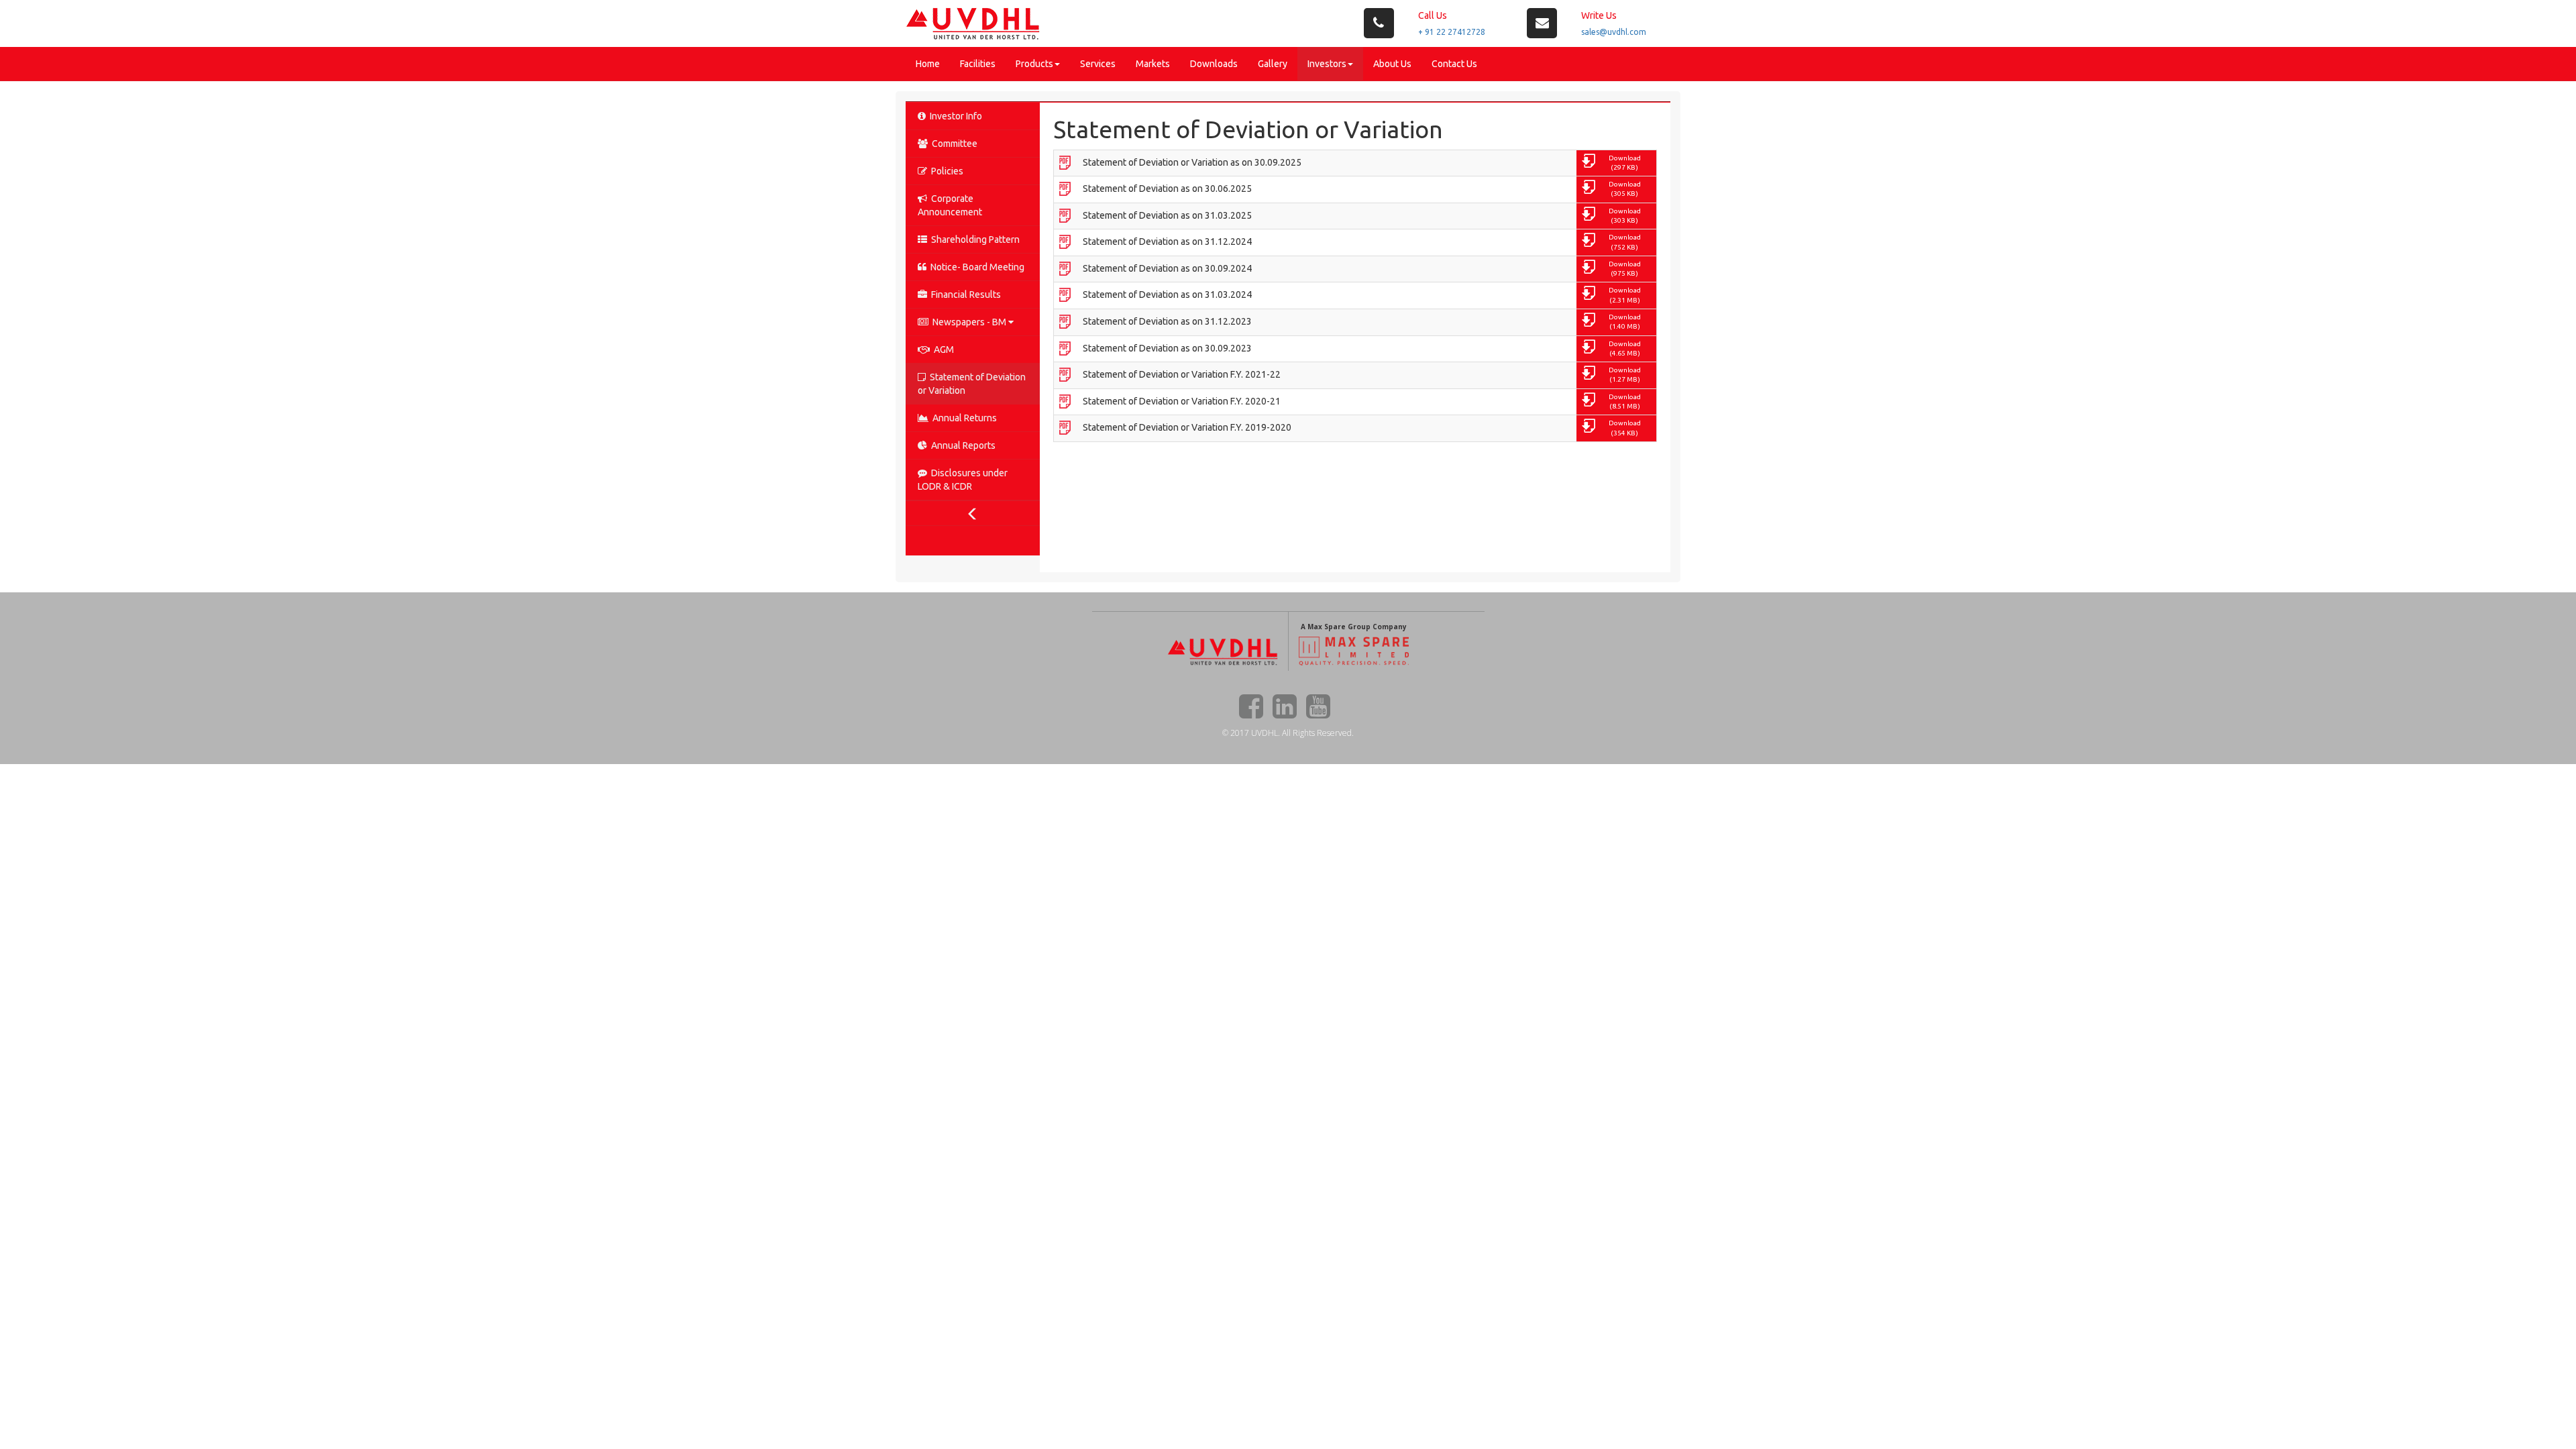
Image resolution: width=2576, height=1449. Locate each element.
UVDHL (1265, 733)
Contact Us (1454, 64)
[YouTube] (1318, 706)
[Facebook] (1251, 706)
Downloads (1214, 64)
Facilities (978, 64)
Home (928, 64)
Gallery (1273, 64)
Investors (1327, 64)
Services (1098, 64)
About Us (1392, 64)
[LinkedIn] (1285, 706)
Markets (1153, 64)
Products (1034, 64)
